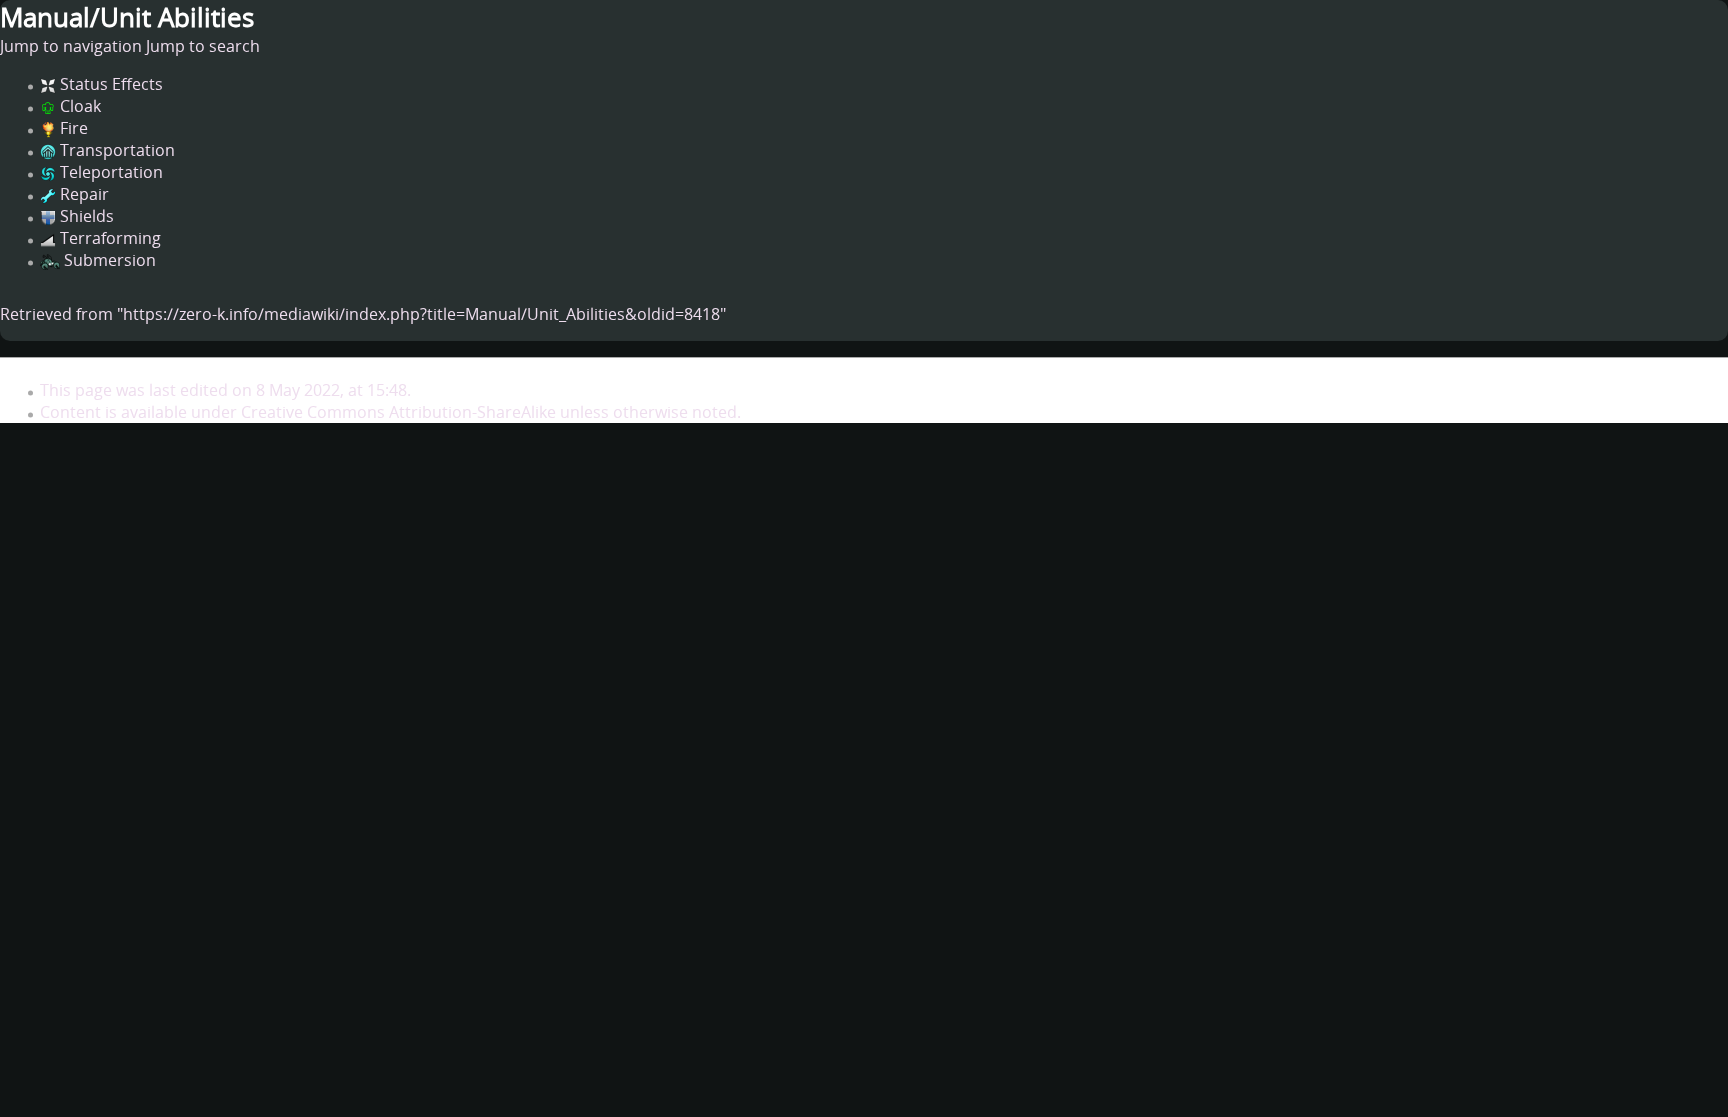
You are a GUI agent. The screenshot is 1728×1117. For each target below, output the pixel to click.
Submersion (110, 260)
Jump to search (203, 46)
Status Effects (111, 84)
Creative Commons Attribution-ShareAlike (398, 412)
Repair (84, 194)
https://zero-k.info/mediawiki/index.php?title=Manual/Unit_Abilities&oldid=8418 (421, 314)
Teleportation (111, 172)
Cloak (80, 106)
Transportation (117, 150)
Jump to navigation (71, 46)
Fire (74, 128)
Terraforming (110, 238)
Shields (87, 216)
